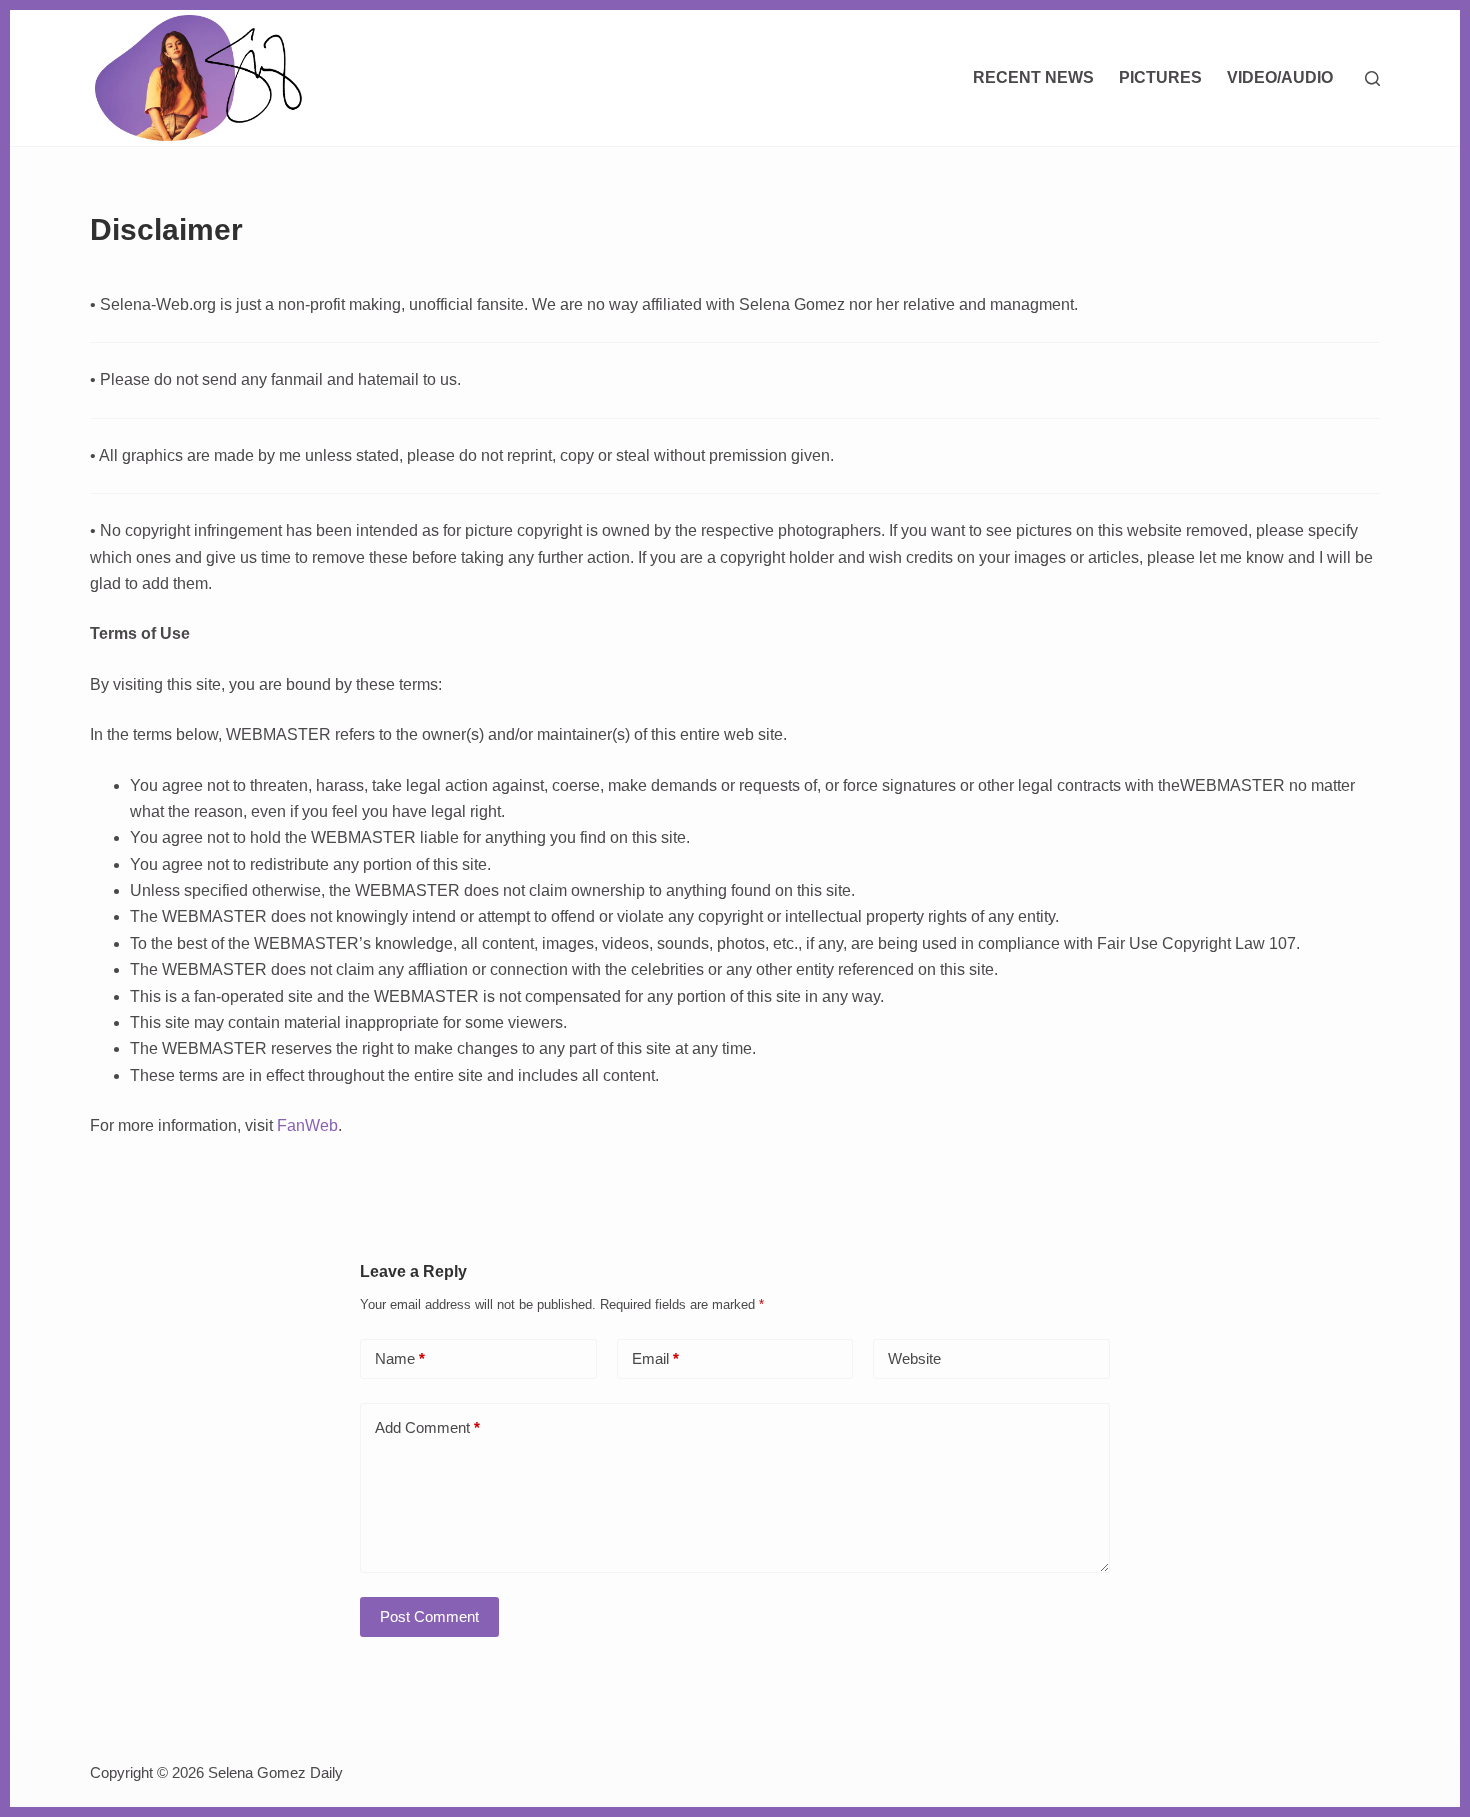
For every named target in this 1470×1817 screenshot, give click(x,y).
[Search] (1372, 78)
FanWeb (307, 1125)
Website (914, 1358)
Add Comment (427, 1427)
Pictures (1160, 77)
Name (400, 1358)
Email (655, 1358)
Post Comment (429, 1616)
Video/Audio (1280, 77)
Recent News (1033, 77)
